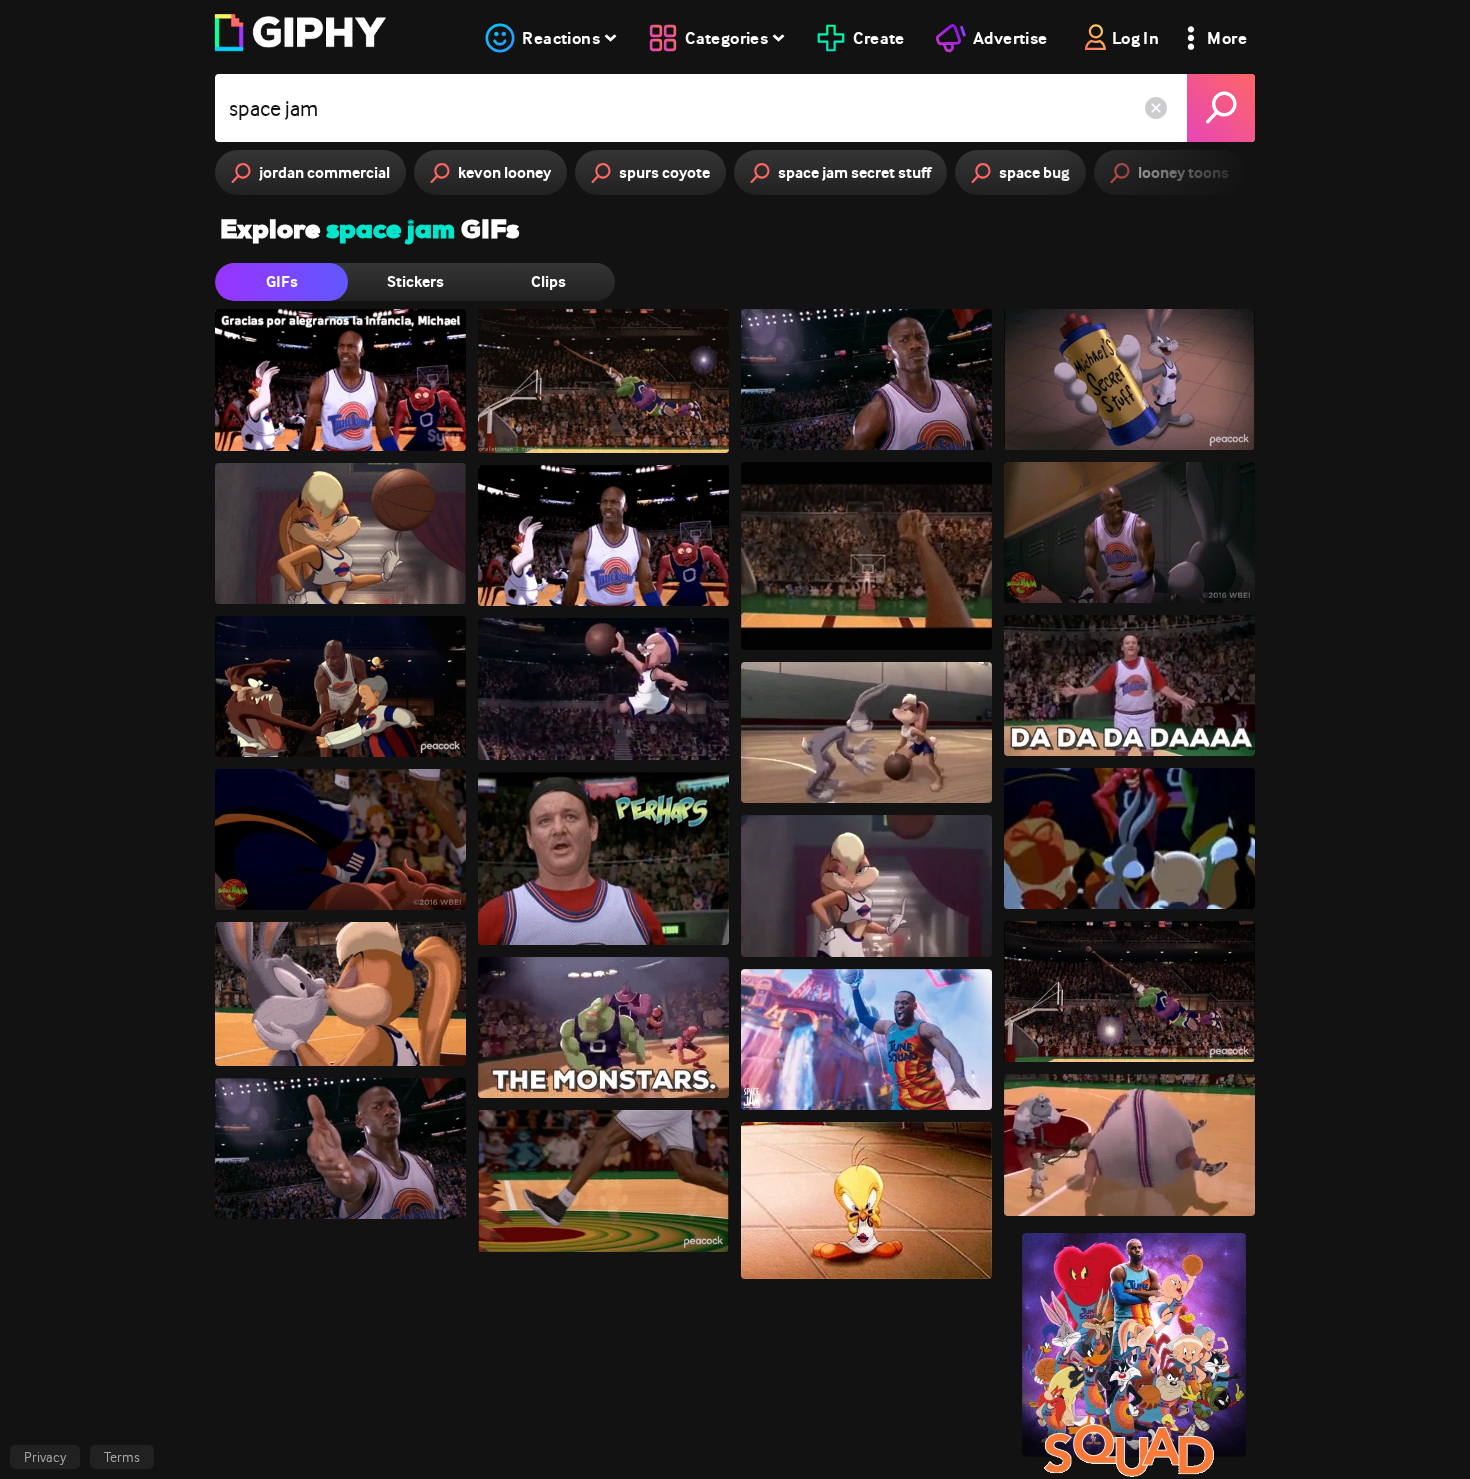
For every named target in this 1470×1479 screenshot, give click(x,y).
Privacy (45, 1457)
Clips (548, 281)
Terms (122, 1457)
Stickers (415, 281)
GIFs (282, 281)
